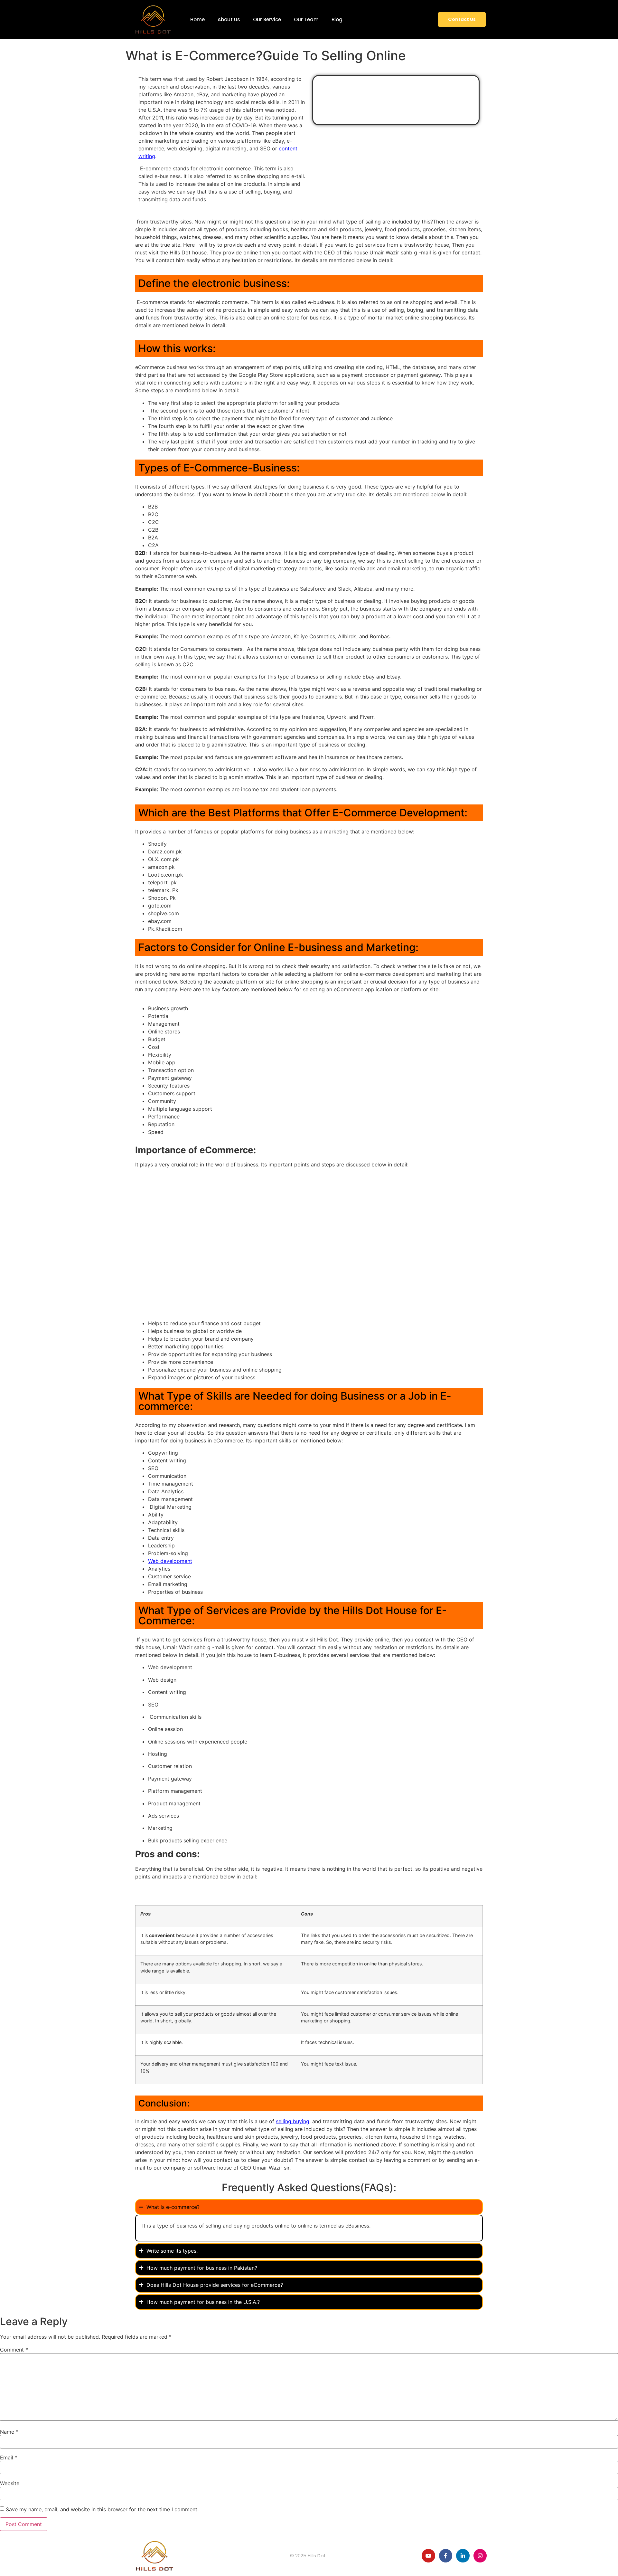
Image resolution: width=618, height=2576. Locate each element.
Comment (14, 2350)
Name (9, 2432)
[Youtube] (428, 2556)
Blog (337, 19)
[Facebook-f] (446, 2556)
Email (9, 2457)
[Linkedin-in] (463, 2556)
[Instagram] (480, 2556)
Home (197, 19)
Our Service (267, 19)
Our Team (306, 19)
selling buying (293, 2121)
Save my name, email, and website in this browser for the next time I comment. (102, 2509)
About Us (229, 19)
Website (10, 2483)
